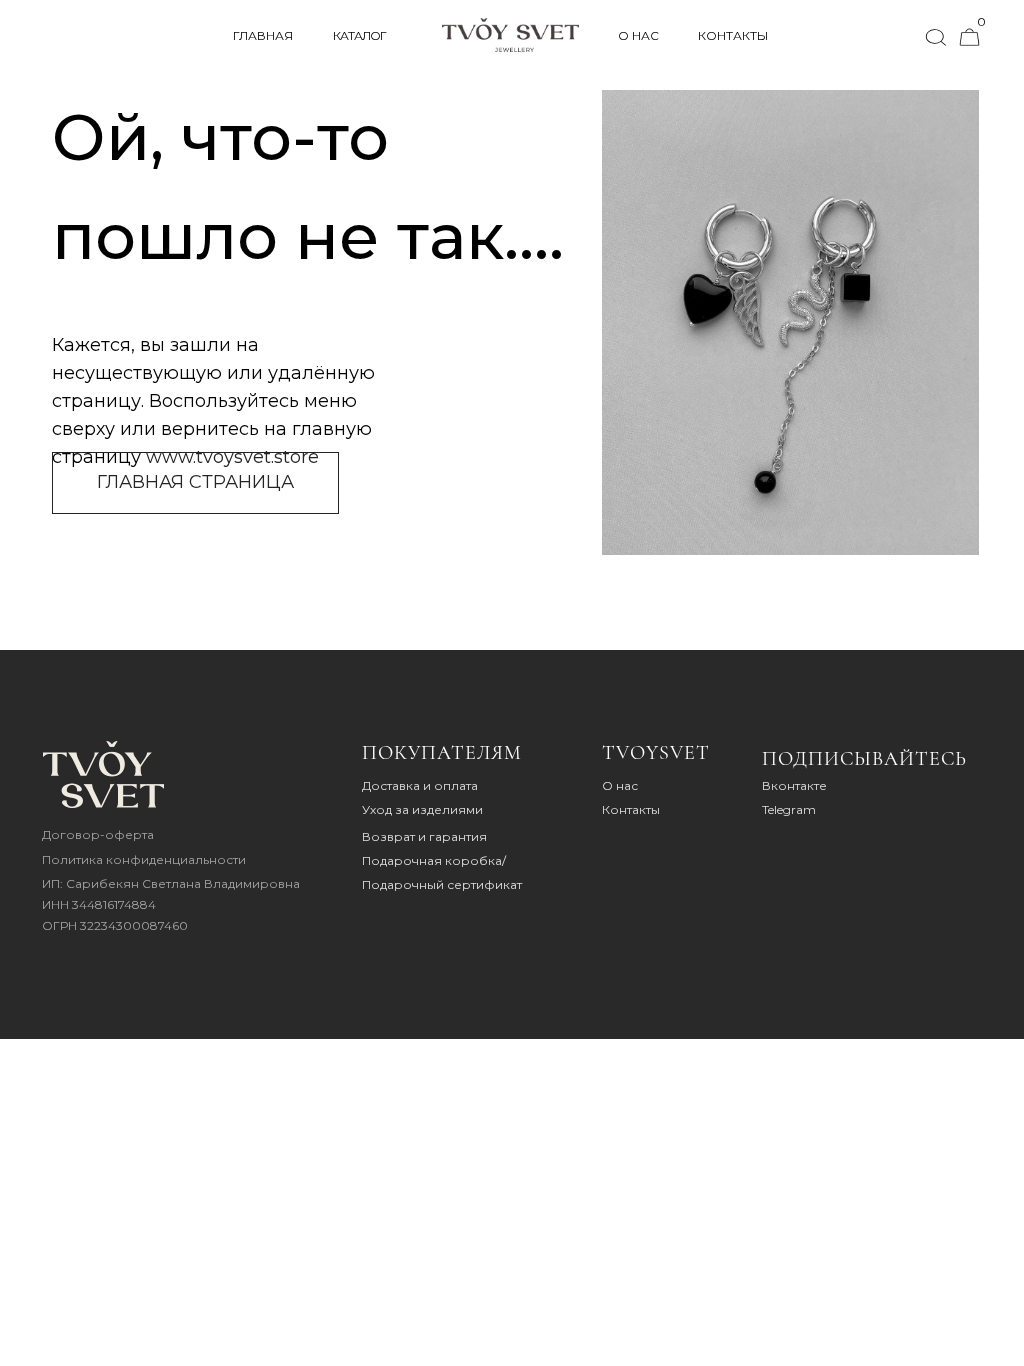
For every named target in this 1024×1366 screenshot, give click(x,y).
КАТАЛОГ (359, 35)
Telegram (789, 809)
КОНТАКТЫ (733, 35)
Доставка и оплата (420, 785)
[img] (103, 774)
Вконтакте (794, 785)
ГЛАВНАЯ (263, 35)
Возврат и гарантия (424, 836)
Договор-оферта (98, 834)
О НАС (638, 35)
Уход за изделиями (422, 809)
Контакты (631, 809)
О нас (620, 785)
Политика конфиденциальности (144, 859)
